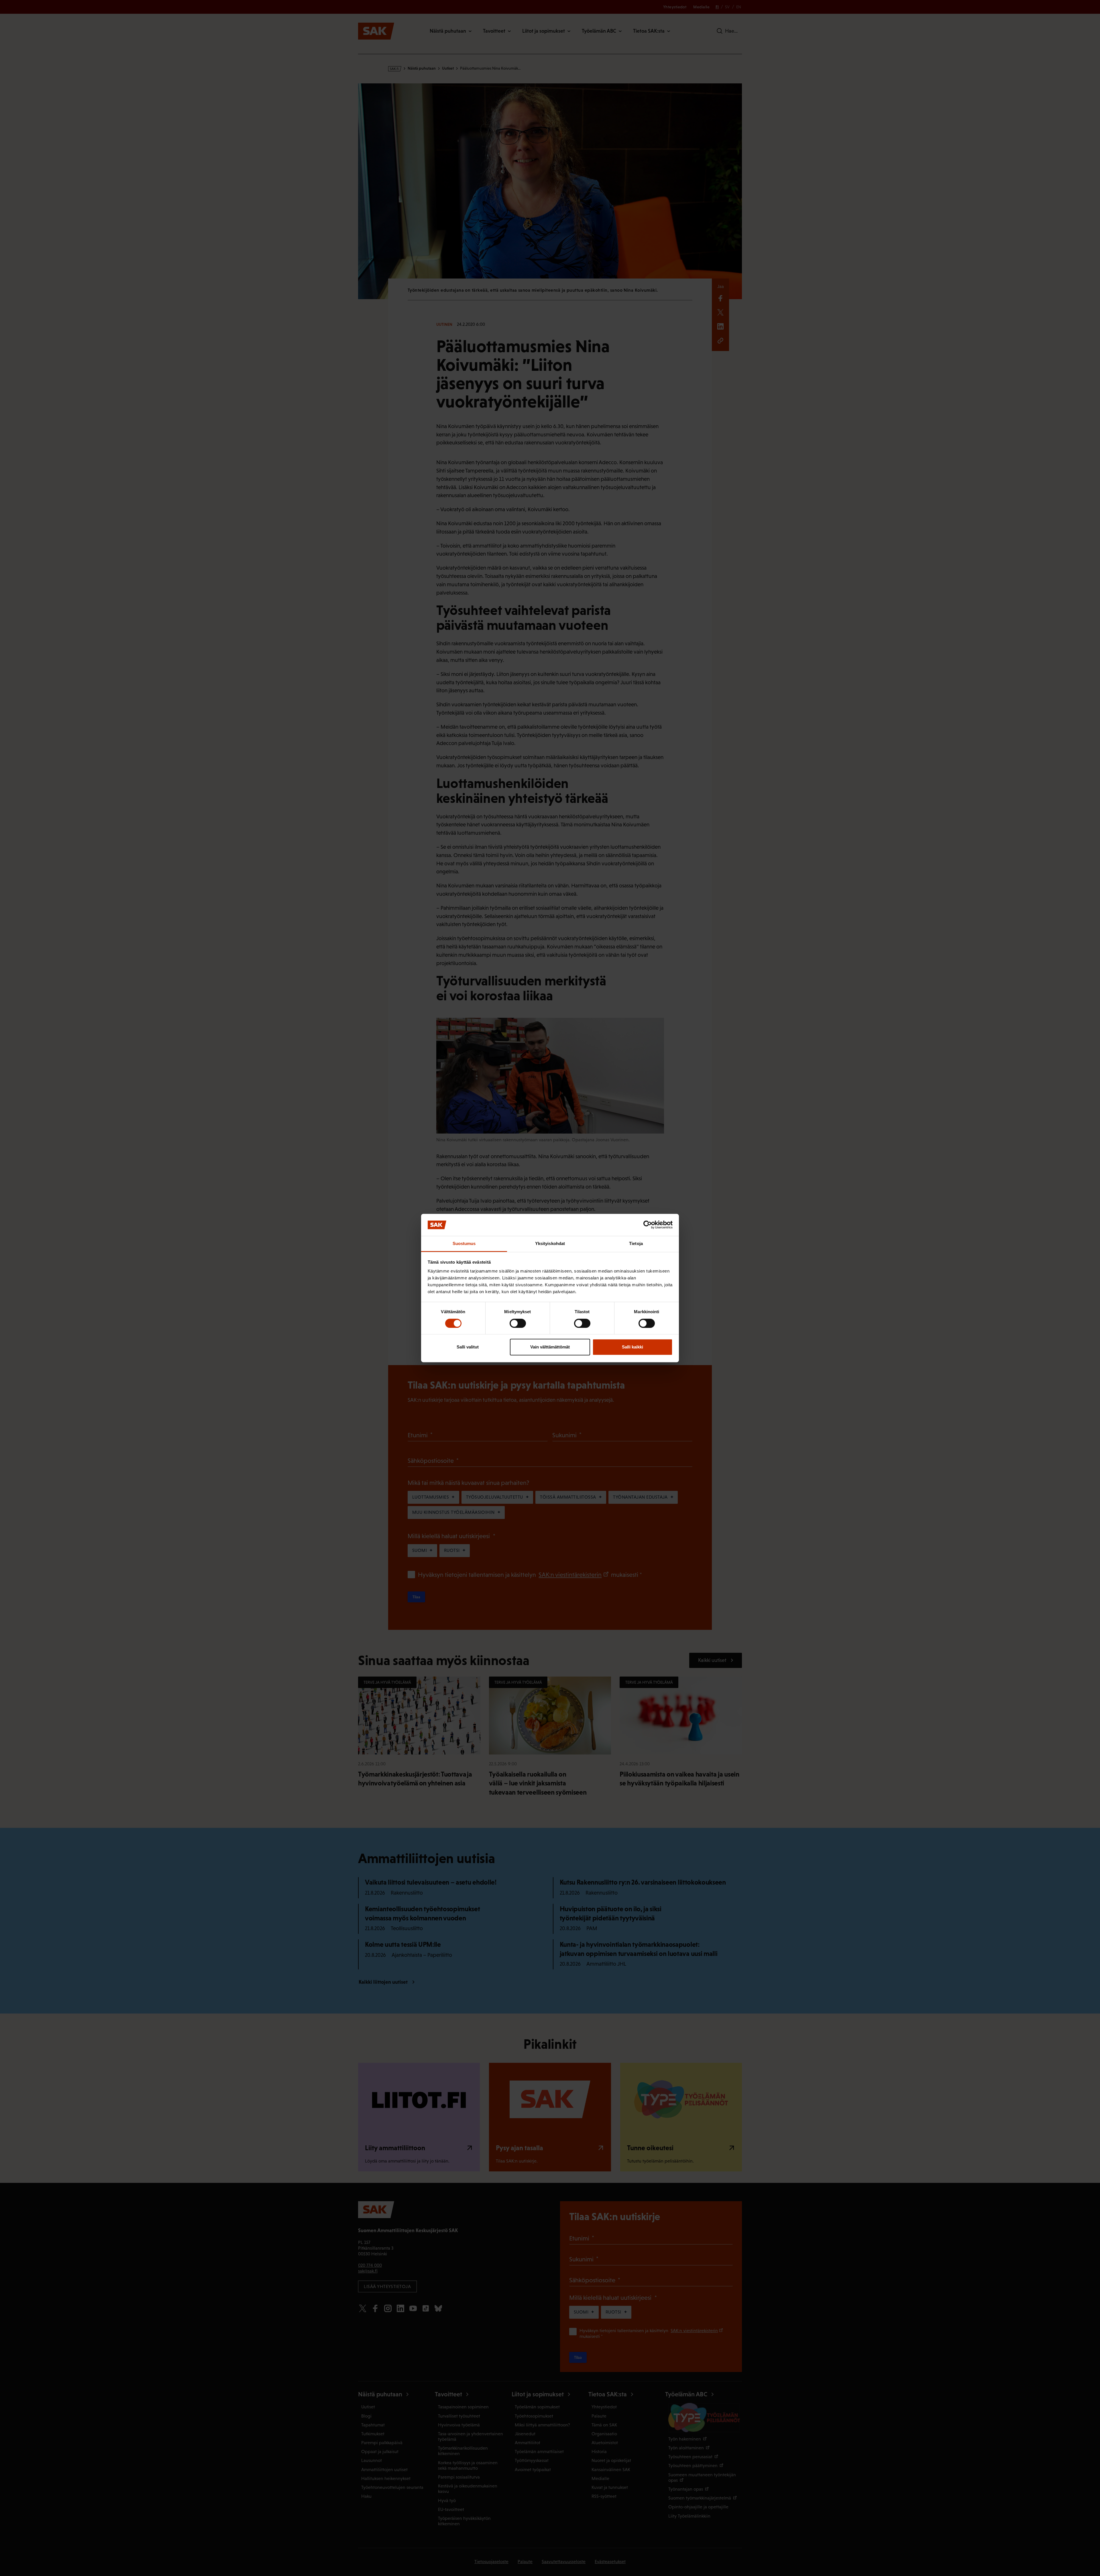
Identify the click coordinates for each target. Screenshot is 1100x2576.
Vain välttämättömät (550, 1347)
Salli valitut (468, 1347)
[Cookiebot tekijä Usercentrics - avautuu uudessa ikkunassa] (648, 1225)
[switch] (518, 1323)
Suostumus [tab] (464, 1243)
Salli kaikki (632, 1347)
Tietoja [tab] (636, 1243)
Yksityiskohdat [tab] (550, 1243)
